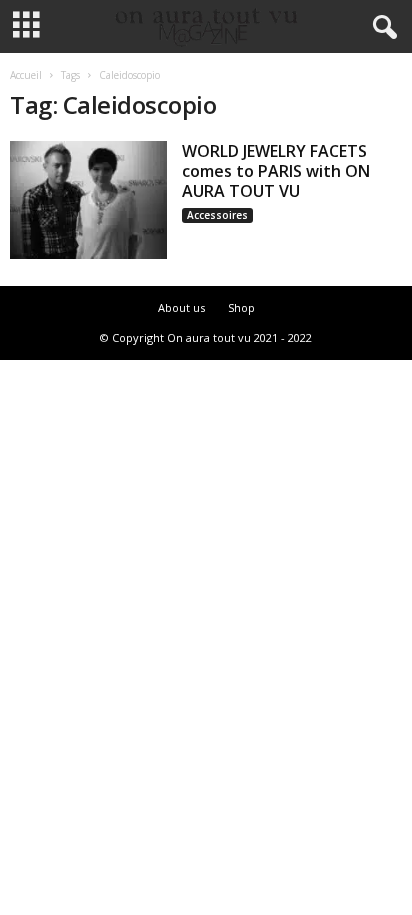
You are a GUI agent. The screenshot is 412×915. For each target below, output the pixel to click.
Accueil (26, 75)
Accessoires (217, 215)
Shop (241, 307)
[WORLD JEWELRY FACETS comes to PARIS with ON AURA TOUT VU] (88, 200)
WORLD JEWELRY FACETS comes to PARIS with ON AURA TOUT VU (276, 171)
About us (181, 307)
